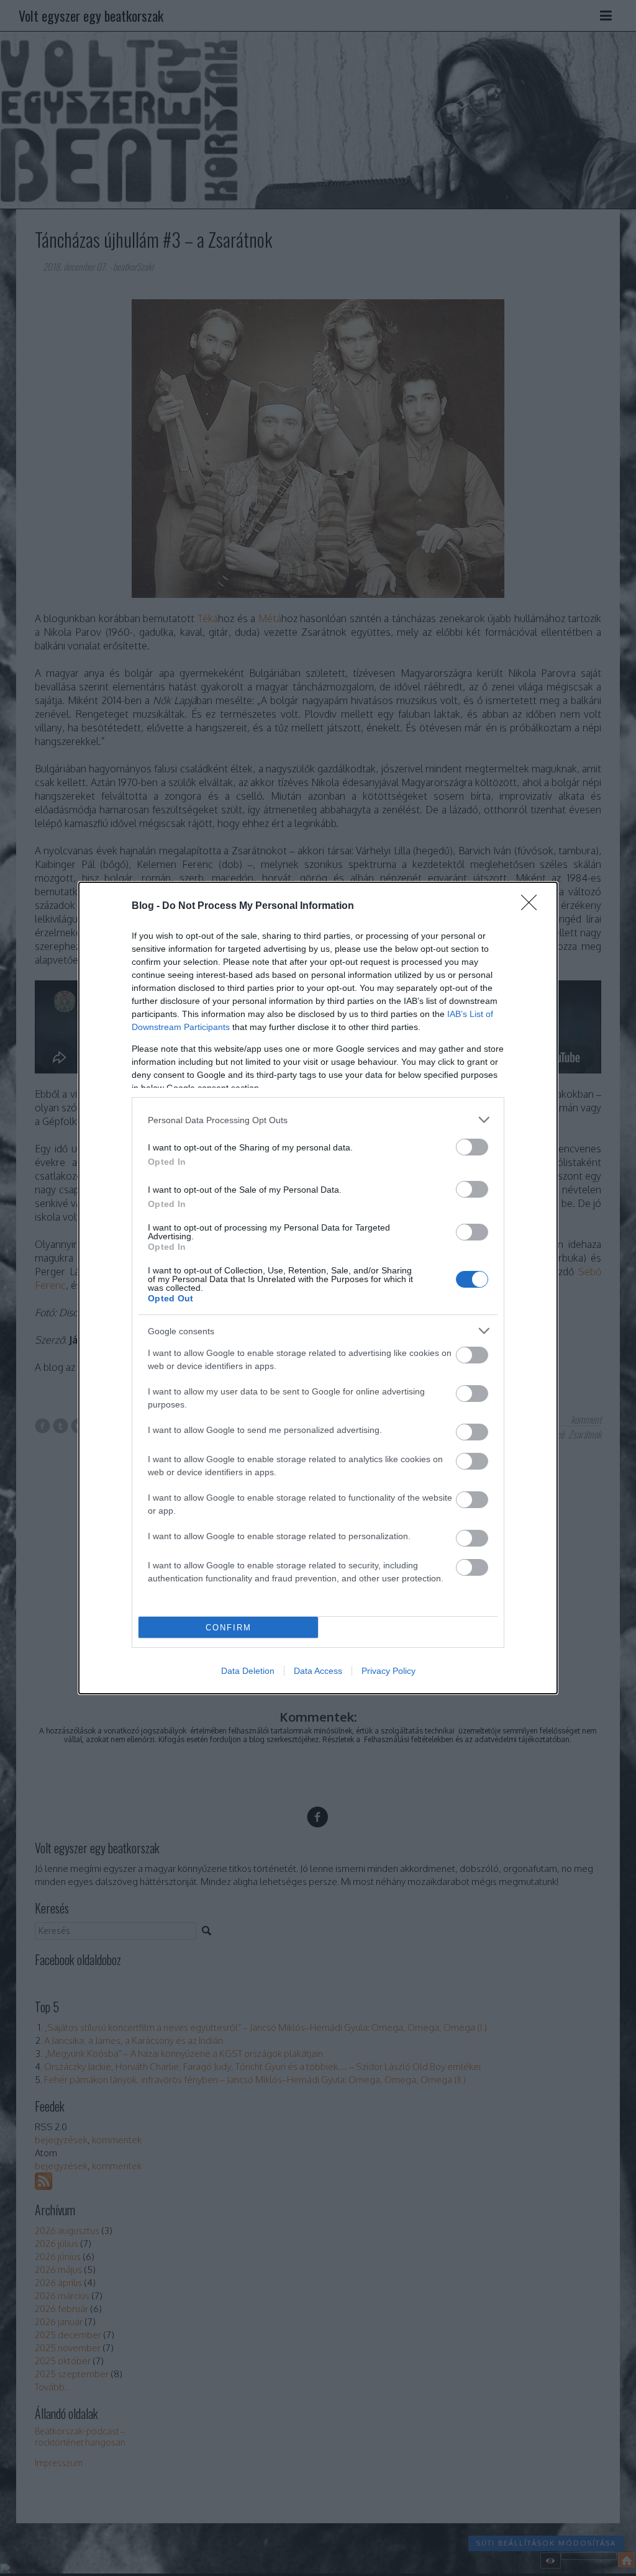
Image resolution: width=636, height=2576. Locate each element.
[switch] (472, 1147)
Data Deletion (248, 1671)
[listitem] (318, 1120)
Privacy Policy (388, 1671)
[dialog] (318, 1288)
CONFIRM (229, 1628)
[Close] (533, 906)
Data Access (318, 1671)
